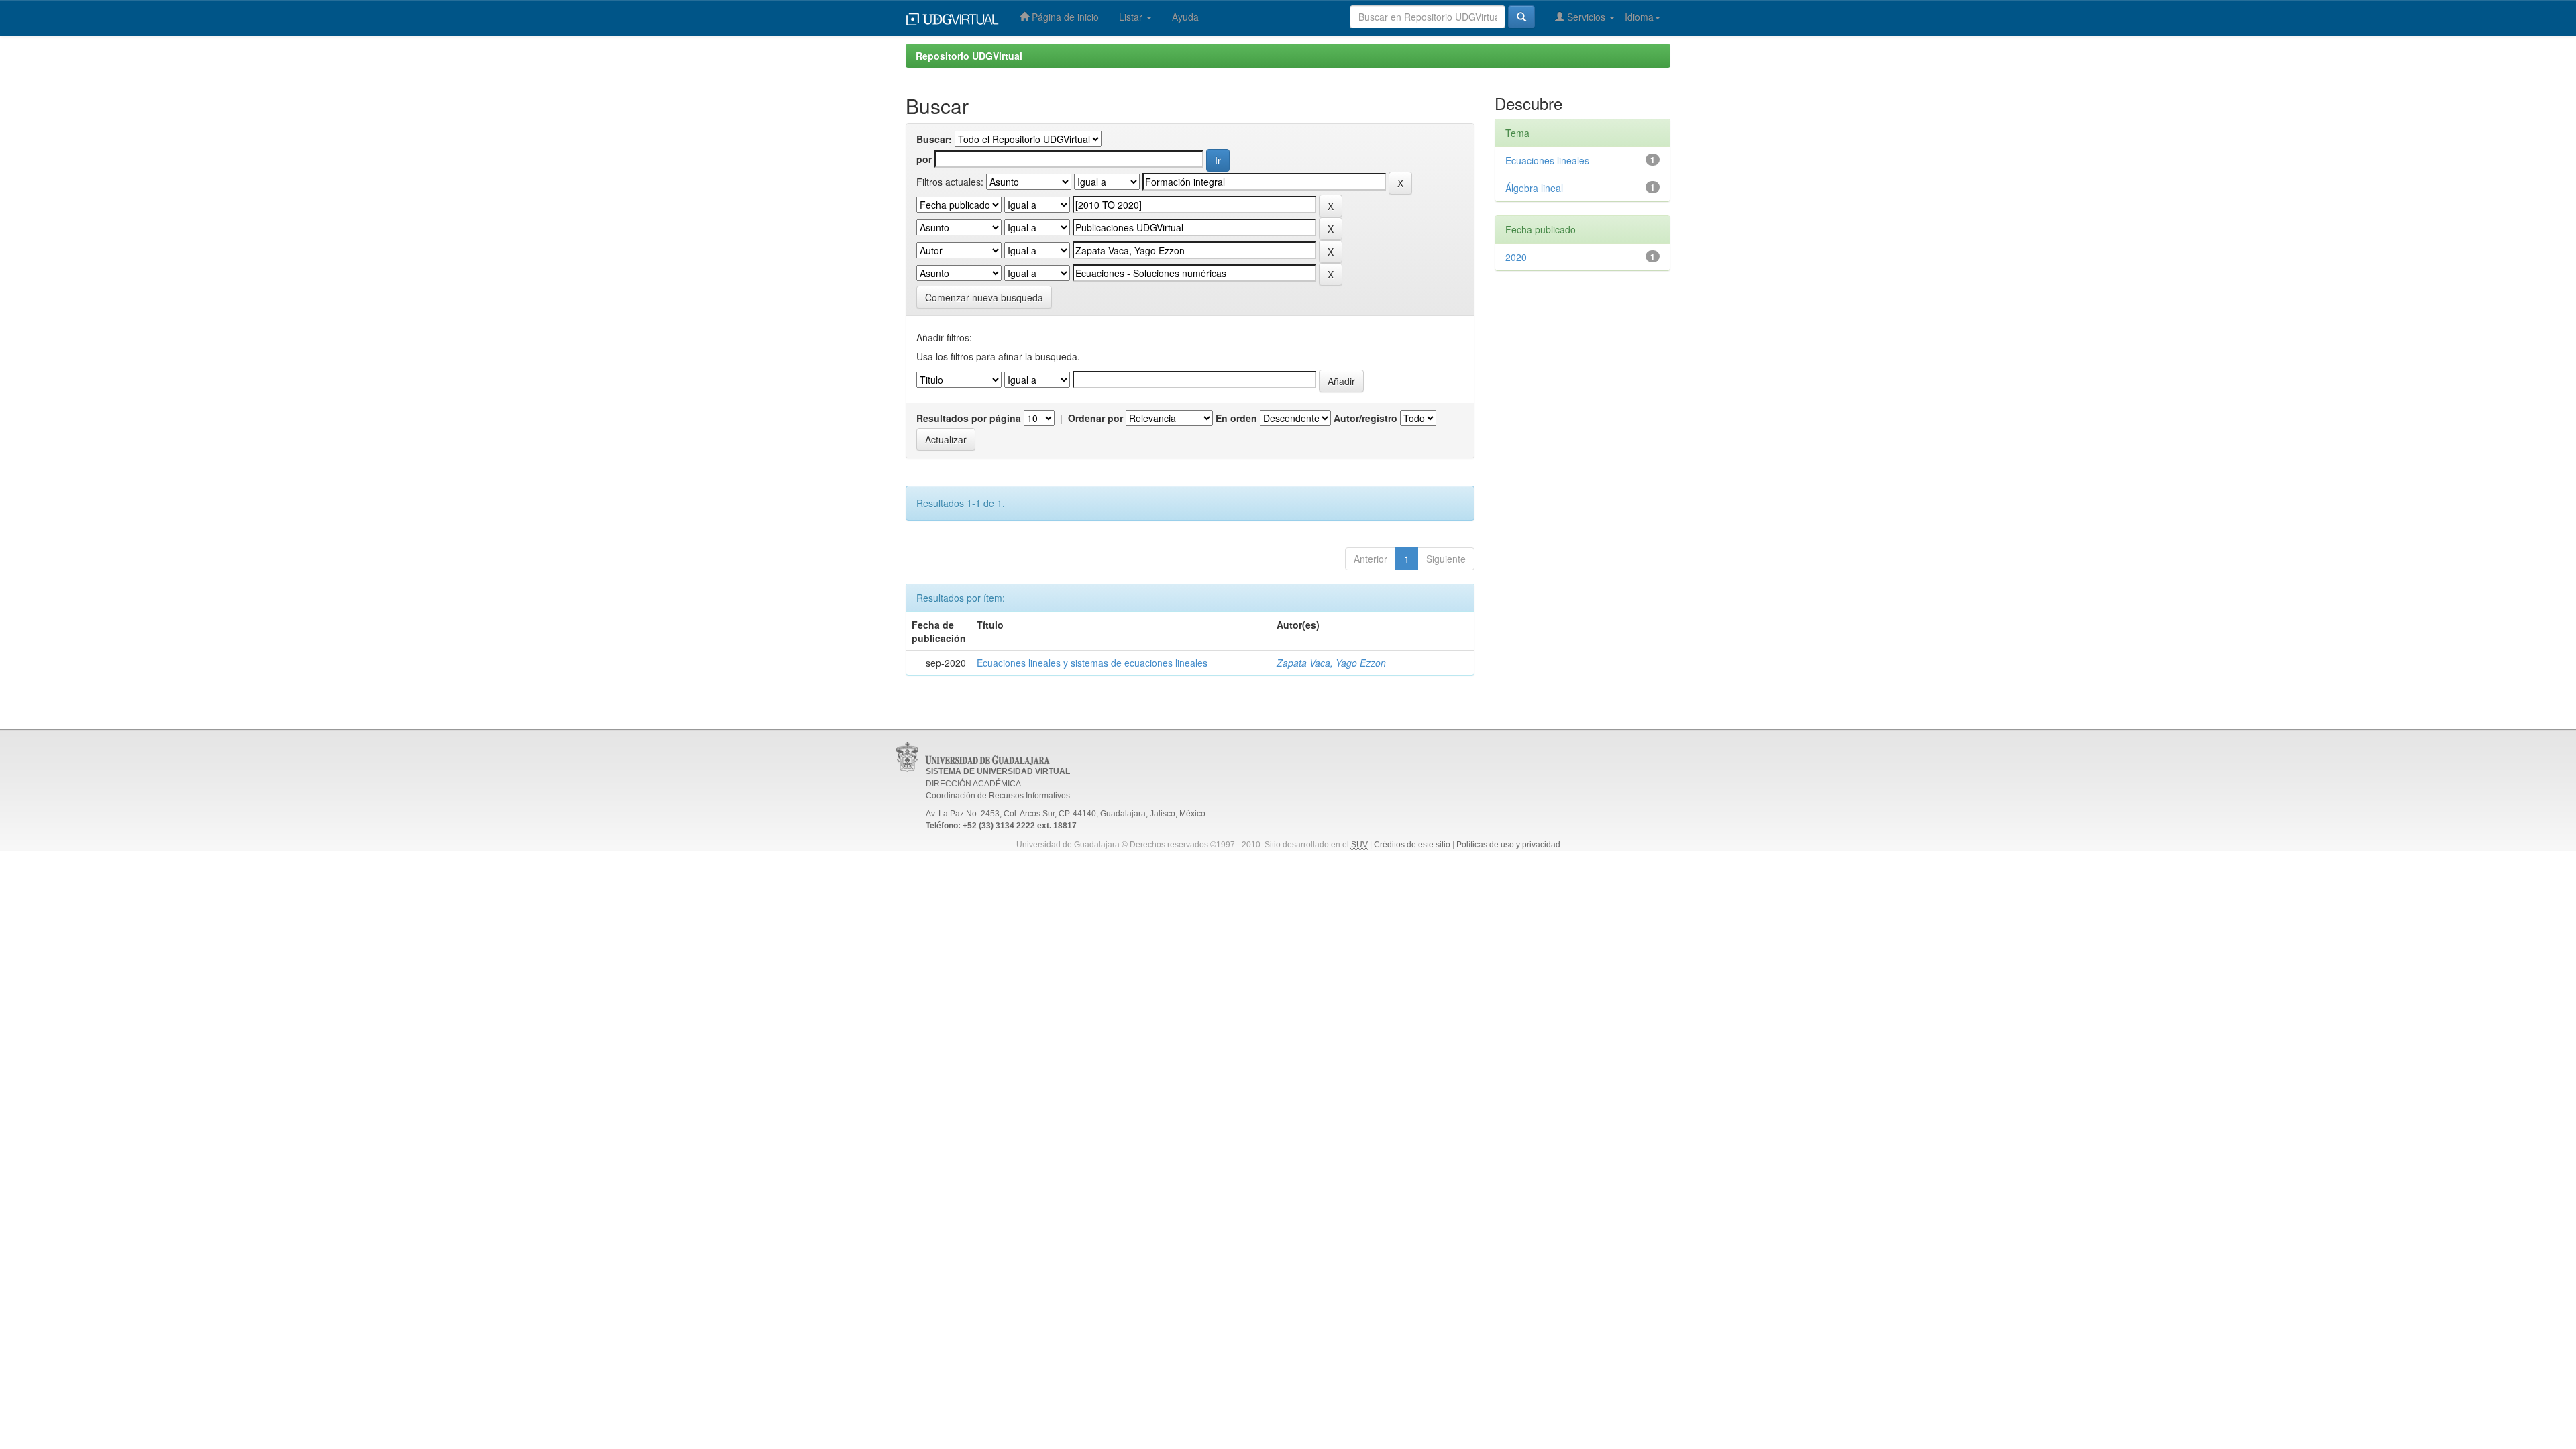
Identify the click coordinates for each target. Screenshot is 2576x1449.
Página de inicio (1064, 17)
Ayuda (1185, 17)
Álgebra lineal (1534, 188)
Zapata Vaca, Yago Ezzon (1331, 663)
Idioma (1639, 17)
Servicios (1586, 17)
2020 (1516, 257)
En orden (1236, 418)
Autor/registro (1365, 418)
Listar (1132, 17)
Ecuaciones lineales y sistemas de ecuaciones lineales (1092, 663)
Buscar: (934, 139)
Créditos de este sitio (1412, 845)
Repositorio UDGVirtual (969, 56)
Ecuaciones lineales (1547, 160)
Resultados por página (969, 418)
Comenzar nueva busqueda (984, 297)
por (924, 159)
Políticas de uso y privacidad (1508, 845)
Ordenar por (1095, 418)
